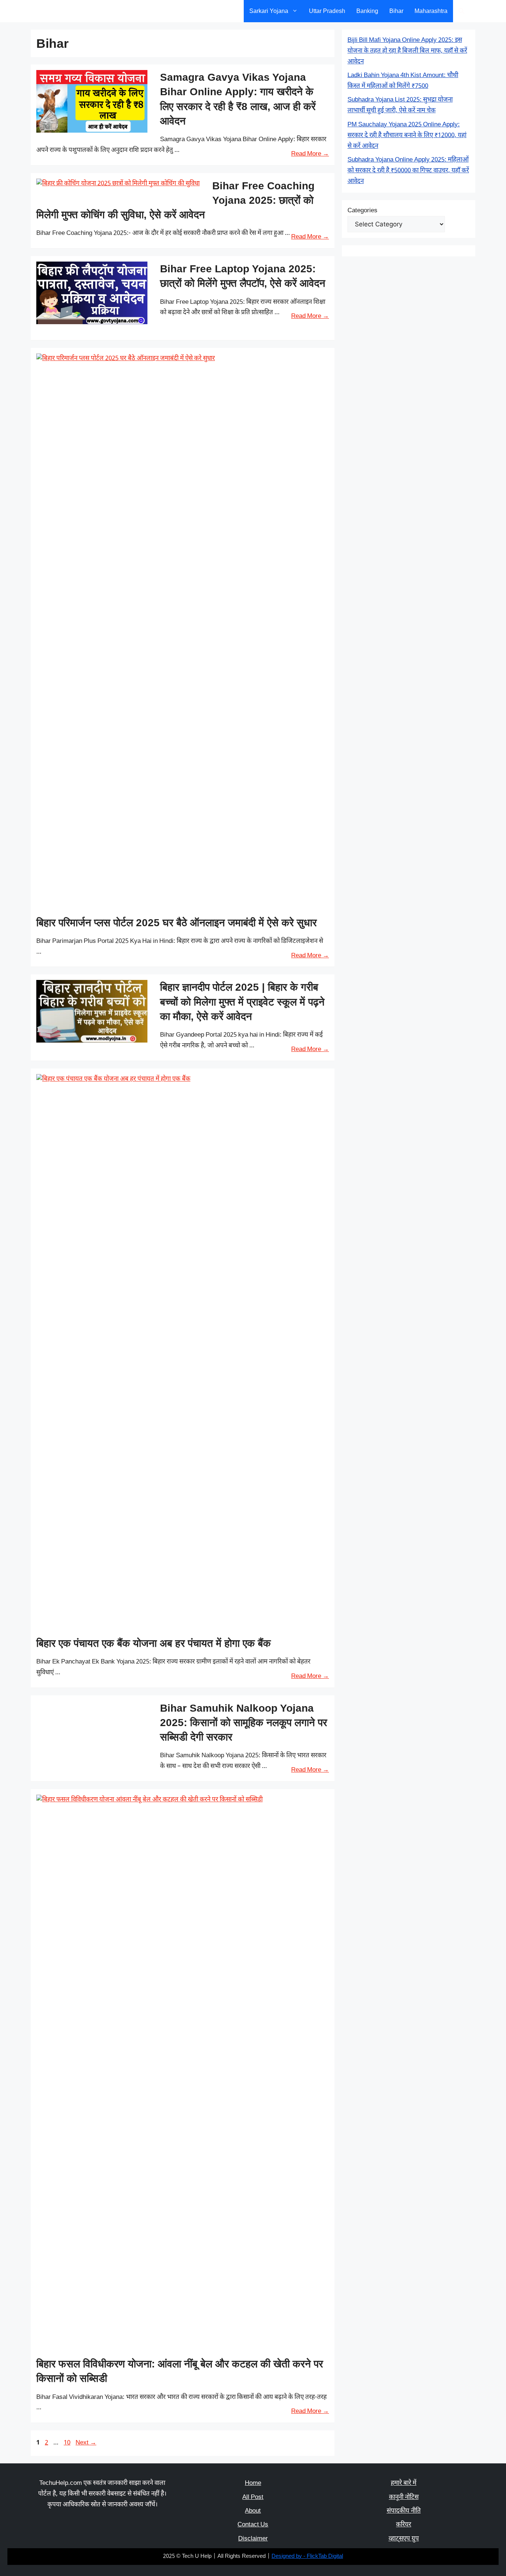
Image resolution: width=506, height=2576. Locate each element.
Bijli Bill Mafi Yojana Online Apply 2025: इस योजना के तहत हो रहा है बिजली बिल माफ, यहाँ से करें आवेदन (407, 51)
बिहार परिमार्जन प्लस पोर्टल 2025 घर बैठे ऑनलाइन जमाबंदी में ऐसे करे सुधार (177, 923)
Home (253, 2483)
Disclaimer (253, 2539)
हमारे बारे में (404, 2483)
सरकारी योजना (61, 11)
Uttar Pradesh (327, 11)
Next (86, 2443)
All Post (253, 2497)
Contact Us (253, 2525)
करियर (404, 2525)
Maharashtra (431, 11)
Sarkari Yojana (269, 11)
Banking (367, 11)
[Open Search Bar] (461, 11)
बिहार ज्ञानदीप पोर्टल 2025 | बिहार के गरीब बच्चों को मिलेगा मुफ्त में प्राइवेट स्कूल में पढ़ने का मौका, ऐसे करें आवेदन (242, 1002)
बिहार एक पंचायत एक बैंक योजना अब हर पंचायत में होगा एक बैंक (154, 1643)
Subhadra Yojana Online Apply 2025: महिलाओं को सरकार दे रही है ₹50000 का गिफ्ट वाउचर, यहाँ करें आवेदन (408, 171)
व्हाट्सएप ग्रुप (404, 2539)
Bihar (396, 11)
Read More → (310, 154)
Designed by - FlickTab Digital (307, 2557)
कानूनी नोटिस (404, 2497)
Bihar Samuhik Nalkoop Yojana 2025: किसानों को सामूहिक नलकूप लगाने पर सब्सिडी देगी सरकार (244, 1723)
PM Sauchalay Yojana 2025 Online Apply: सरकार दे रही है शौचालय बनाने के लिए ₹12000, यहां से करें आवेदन (407, 136)
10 (68, 2443)
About (253, 2511)
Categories (362, 211)
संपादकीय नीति (404, 2511)
